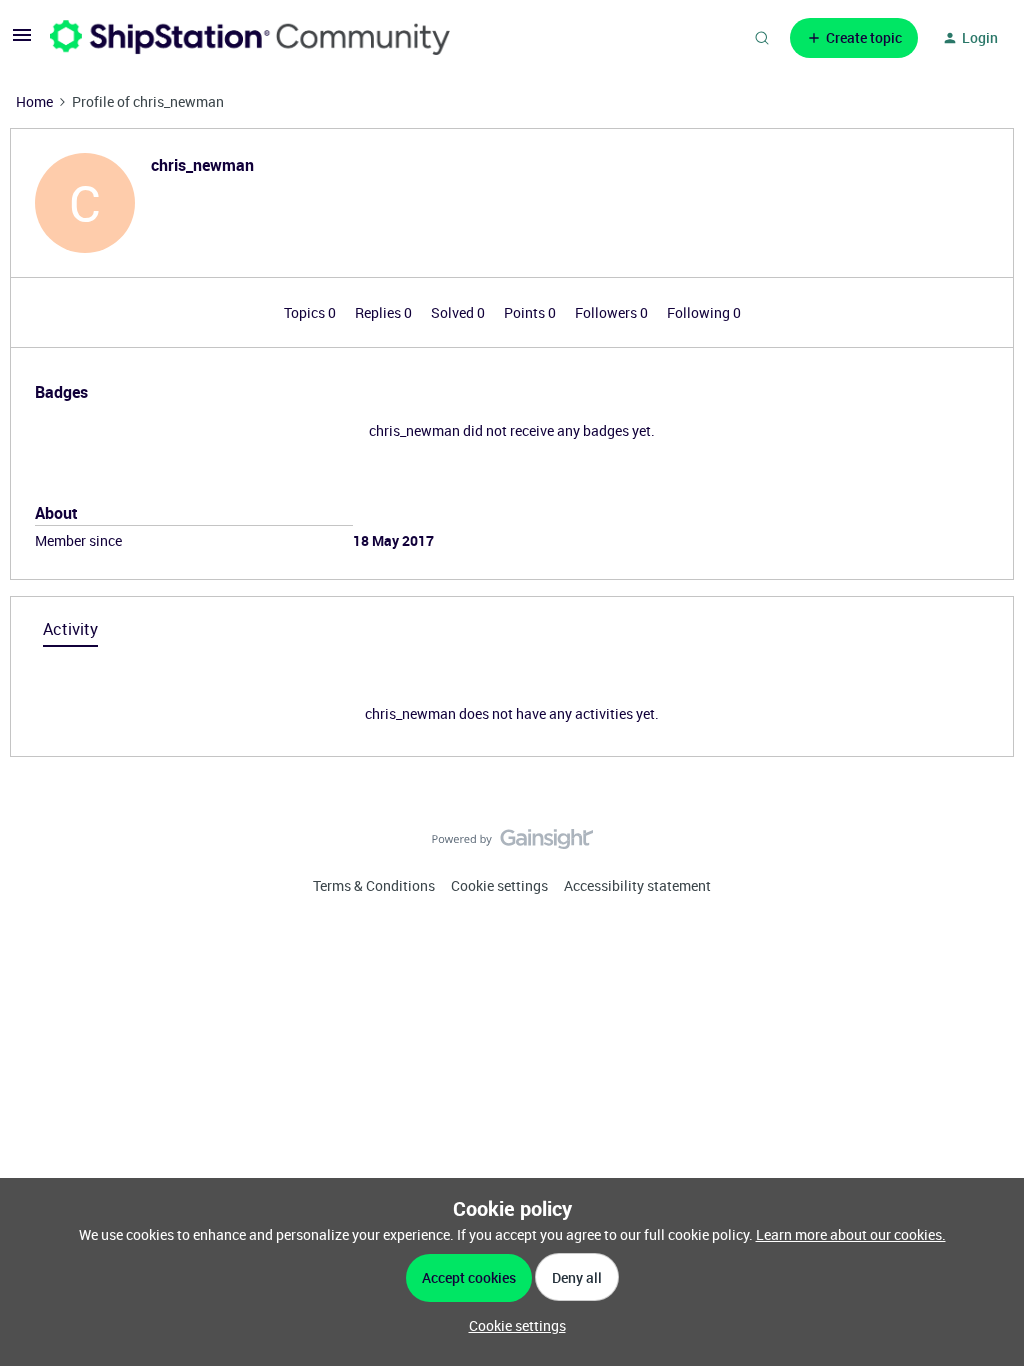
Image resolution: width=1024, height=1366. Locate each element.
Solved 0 (459, 312)
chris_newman (202, 165)
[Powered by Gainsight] (512, 844)
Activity (70, 629)
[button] (22, 41)
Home (34, 101)
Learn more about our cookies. (851, 1234)
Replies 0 (385, 312)
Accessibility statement (637, 885)
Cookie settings (499, 885)
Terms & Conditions (374, 885)
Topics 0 (311, 312)
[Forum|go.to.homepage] (250, 37)
